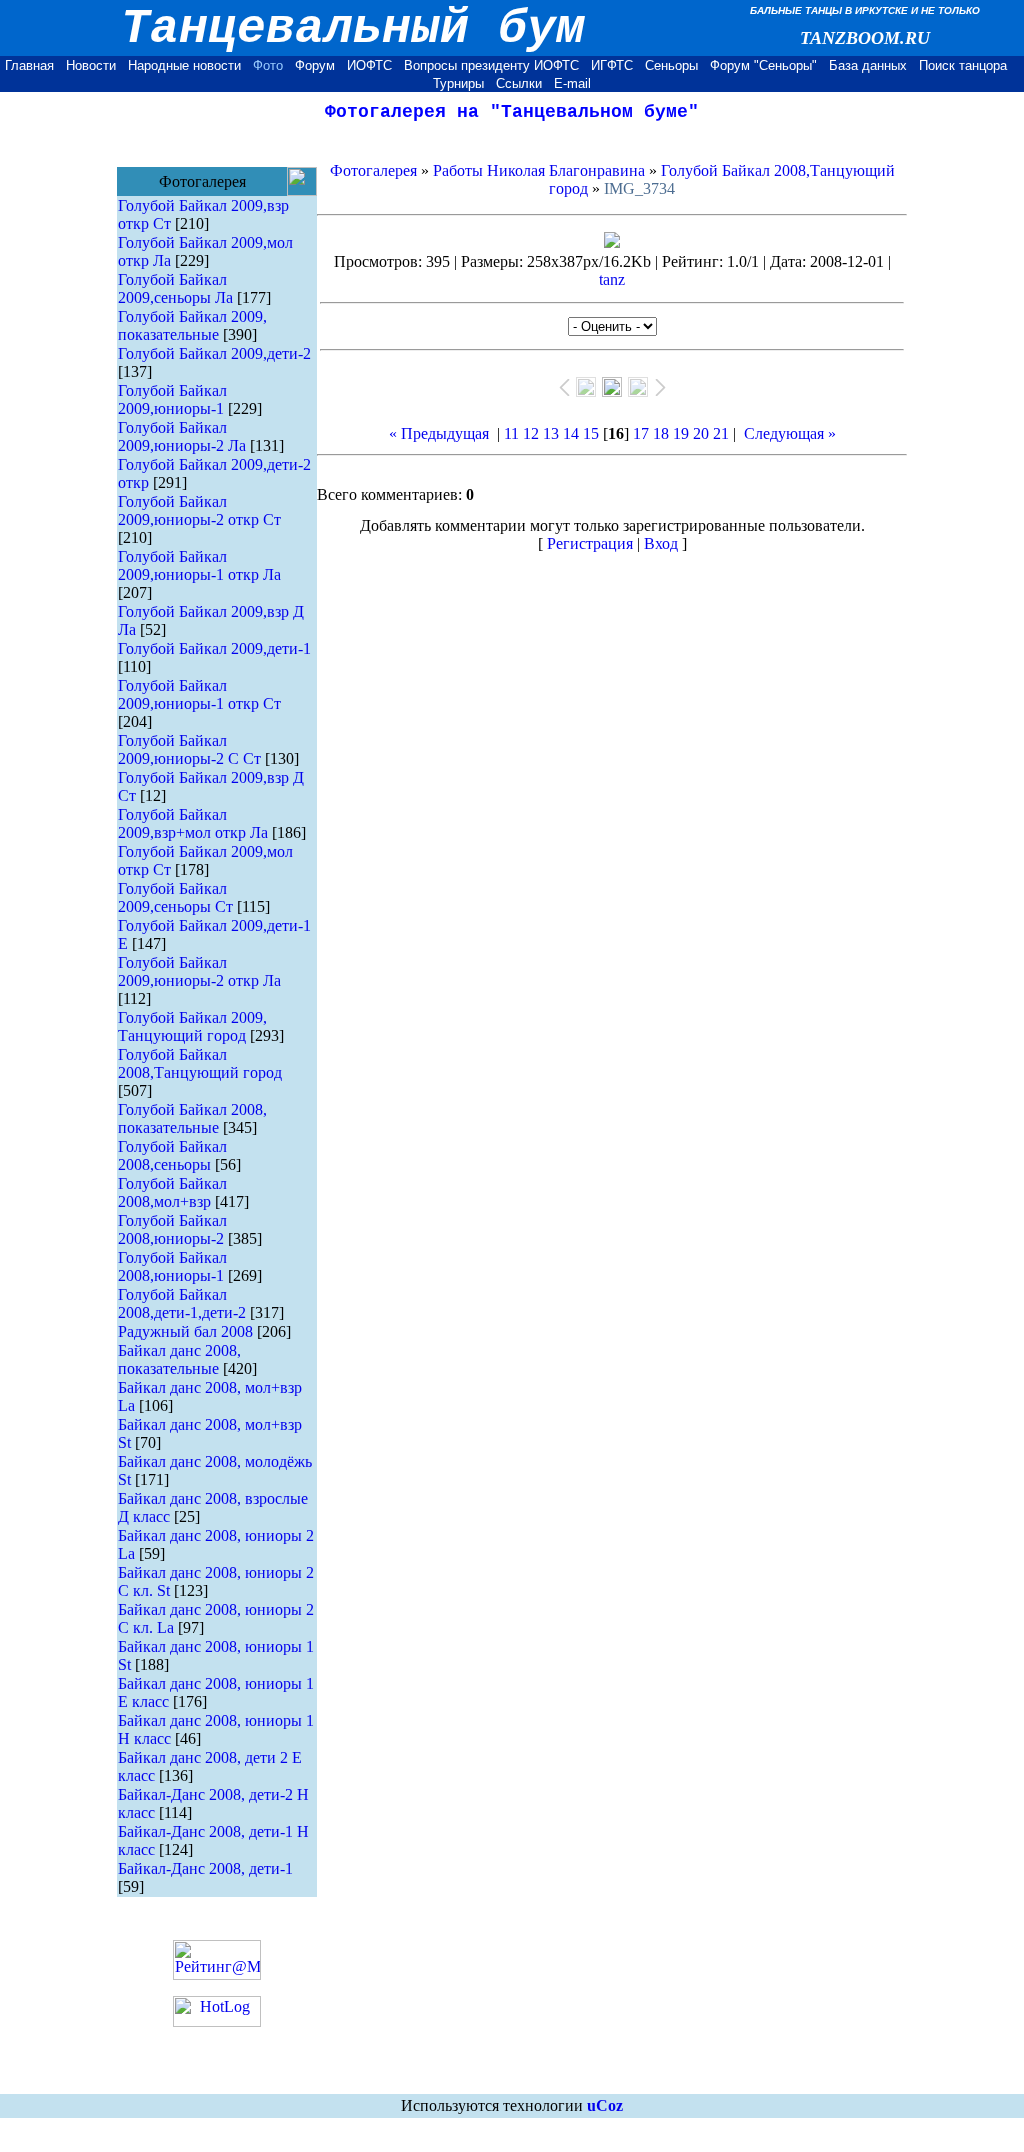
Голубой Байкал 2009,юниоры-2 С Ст (189, 749)
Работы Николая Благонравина (539, 170)
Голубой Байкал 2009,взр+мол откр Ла (193, 823)
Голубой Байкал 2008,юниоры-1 (172, 1266)
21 (721, 433)
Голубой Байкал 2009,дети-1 (214, 648)
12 (531, 433)
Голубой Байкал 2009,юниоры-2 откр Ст (199, 510)
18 (661, 433)
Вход (661, 543)
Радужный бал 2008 (185, 1331)
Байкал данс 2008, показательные (179, 1359)
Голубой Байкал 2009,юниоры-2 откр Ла (199, 971)
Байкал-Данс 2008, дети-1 (205, 1868)
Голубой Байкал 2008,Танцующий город (200, 1063)
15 (591, 433)
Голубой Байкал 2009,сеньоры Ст (175, 897)
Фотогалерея (373, 170)
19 (681, 433)
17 (641, 433)
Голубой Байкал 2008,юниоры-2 (172, 1229)
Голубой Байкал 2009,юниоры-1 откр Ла (199, 565)
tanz (612, 279)
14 (571, 433)
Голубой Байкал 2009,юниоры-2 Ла (182, 436)
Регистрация (590, 543)
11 (511, 433)
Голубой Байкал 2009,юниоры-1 (172, 399)
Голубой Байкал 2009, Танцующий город (192, 1026)
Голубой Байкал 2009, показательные (192, 325)
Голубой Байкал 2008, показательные (192, 1118)
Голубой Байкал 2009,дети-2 (214, 353)
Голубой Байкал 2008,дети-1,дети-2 (182, 1303)
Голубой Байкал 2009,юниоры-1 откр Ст (199, 694)
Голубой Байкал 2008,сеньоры (172, 1155)
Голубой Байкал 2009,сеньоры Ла (175, 288)
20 (701, 433)
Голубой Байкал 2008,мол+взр (172, 1192)
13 (551, 433)
